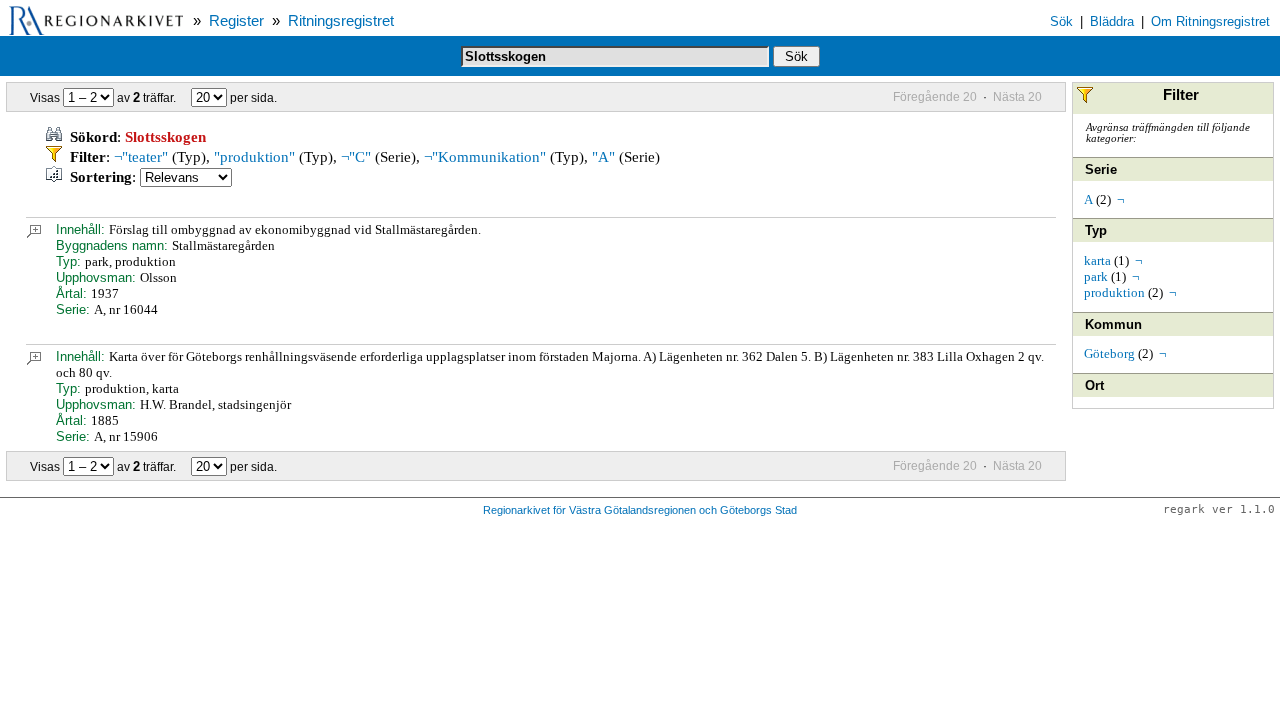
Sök (1061, 21)
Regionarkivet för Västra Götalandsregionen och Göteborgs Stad (640, 510)
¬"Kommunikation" (485, 157)
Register (236, 21)
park (1096, 276)
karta (1097, 260)
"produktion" (254, 157)
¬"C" (356, 157)
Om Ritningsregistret (1210, 21)
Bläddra (1112, 21)
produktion (1114, 292)
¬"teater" (141, 157)
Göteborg (1109, 353)
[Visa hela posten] (34, 233)
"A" (603, 157)
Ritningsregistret (341, 21)
